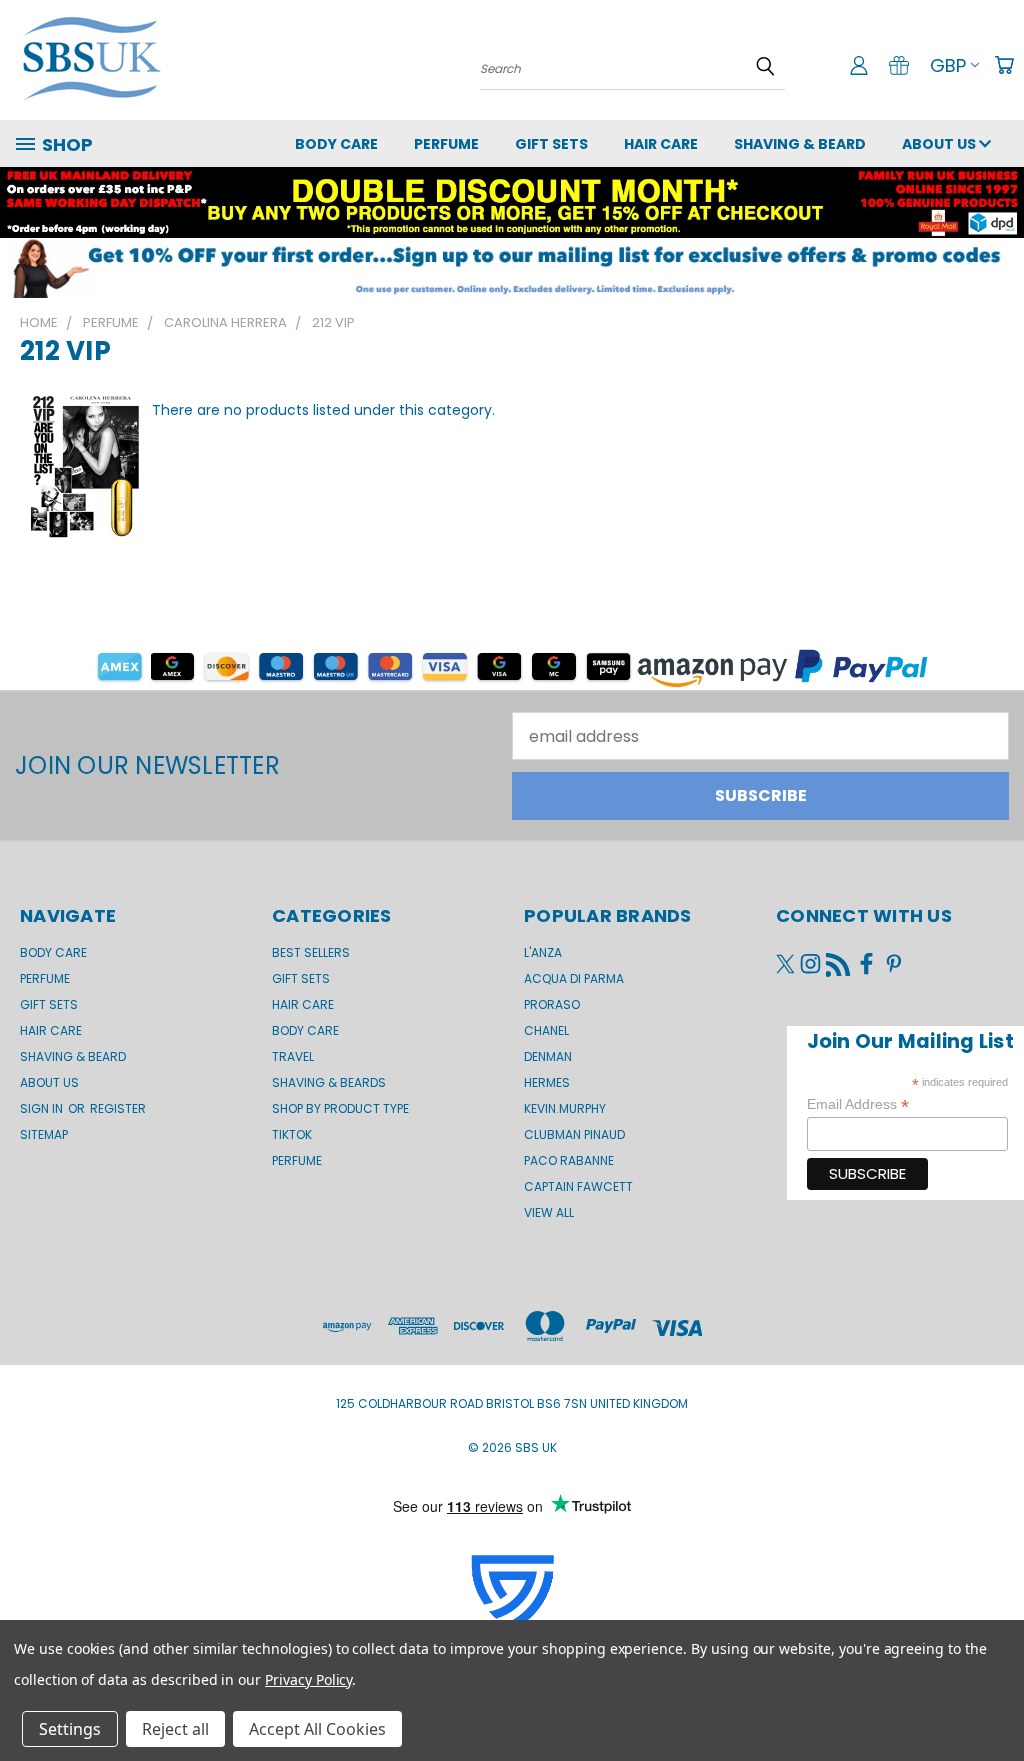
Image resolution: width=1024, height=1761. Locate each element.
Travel (293, 1056)
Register (118, 1108)
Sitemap (44, 1134)
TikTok (292, 1134)
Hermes (547, 1082)
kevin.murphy (565, 1108)
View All (549, 1212)
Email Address (858, 1104)
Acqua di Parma (574, 978)
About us (940, 144)
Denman (548, 1056)
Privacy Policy (308, 1679)
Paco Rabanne (569, 1160)
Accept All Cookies (317, 1729)
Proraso (552, 1004)
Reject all (175, 1729)
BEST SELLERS (311, 952)
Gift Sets (301, 978)
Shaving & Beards (329, 1082)
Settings (70, 1729)
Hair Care (661, 144)
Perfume (446, 144)
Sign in (43, 1108)
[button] (512, 268)
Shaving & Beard (800, 144)
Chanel (546, 1030)
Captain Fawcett (578, 1186)
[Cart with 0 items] (1004, 65)
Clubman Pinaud (574, 1134)
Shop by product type (340, 1108)
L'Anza (543, 952)
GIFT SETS (551, 144)
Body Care (336, 144)
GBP (948, 65)
